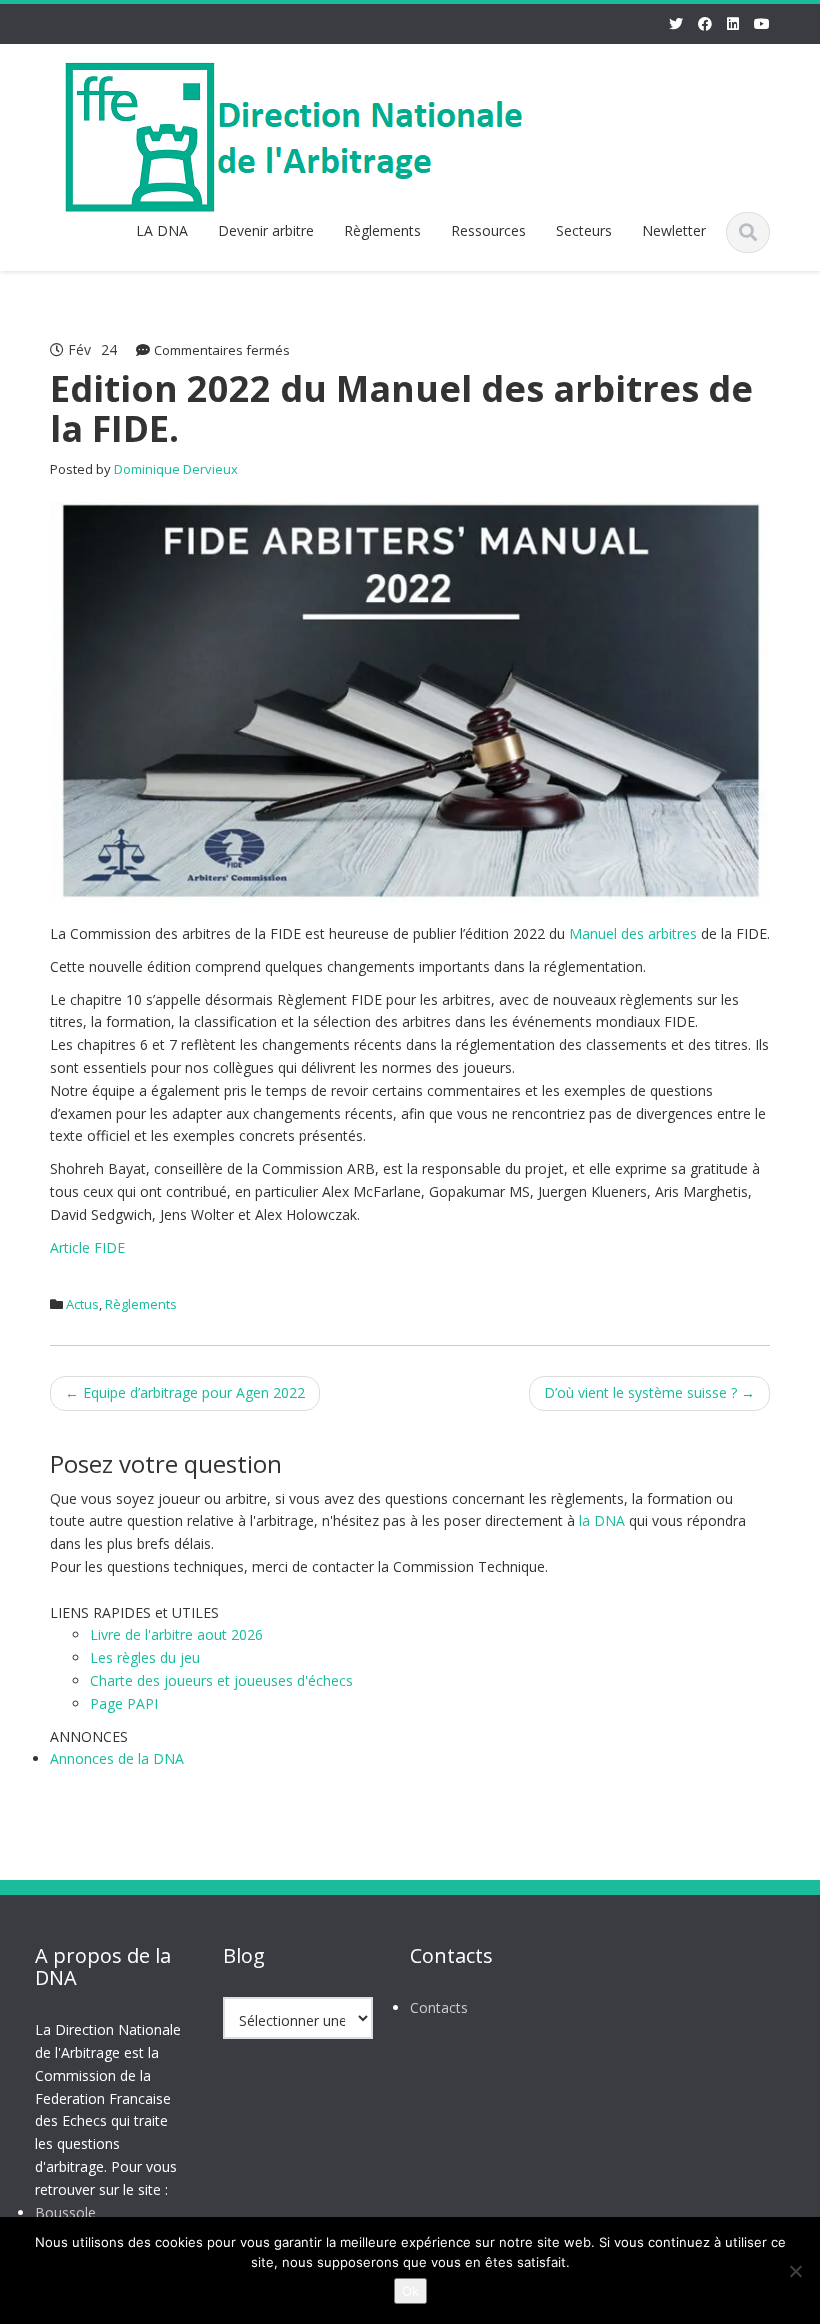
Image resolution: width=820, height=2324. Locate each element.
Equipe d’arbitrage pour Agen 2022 (185, 1392)
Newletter (674, 230)
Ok (410, 2291)
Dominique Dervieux (176, 469)
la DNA (602, 1520)
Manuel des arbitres (633, 933)
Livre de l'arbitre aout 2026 (176, 1634)
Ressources (488, 230)
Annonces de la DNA (117, 1758)
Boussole (65, 2212)
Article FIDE (87, 1247)
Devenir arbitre (266, 230)
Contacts (439, 2007)
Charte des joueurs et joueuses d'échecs (221, 1680)
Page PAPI (124, 1703)
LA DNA (162, 230)
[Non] (795, 2271)
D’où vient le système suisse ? (649, 1392)
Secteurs (584, 230)
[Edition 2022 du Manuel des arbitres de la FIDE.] (410, 700)
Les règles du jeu (145, 1657)
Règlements (382, 230)
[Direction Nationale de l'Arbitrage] (301, 133)
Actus (82, 1304)
